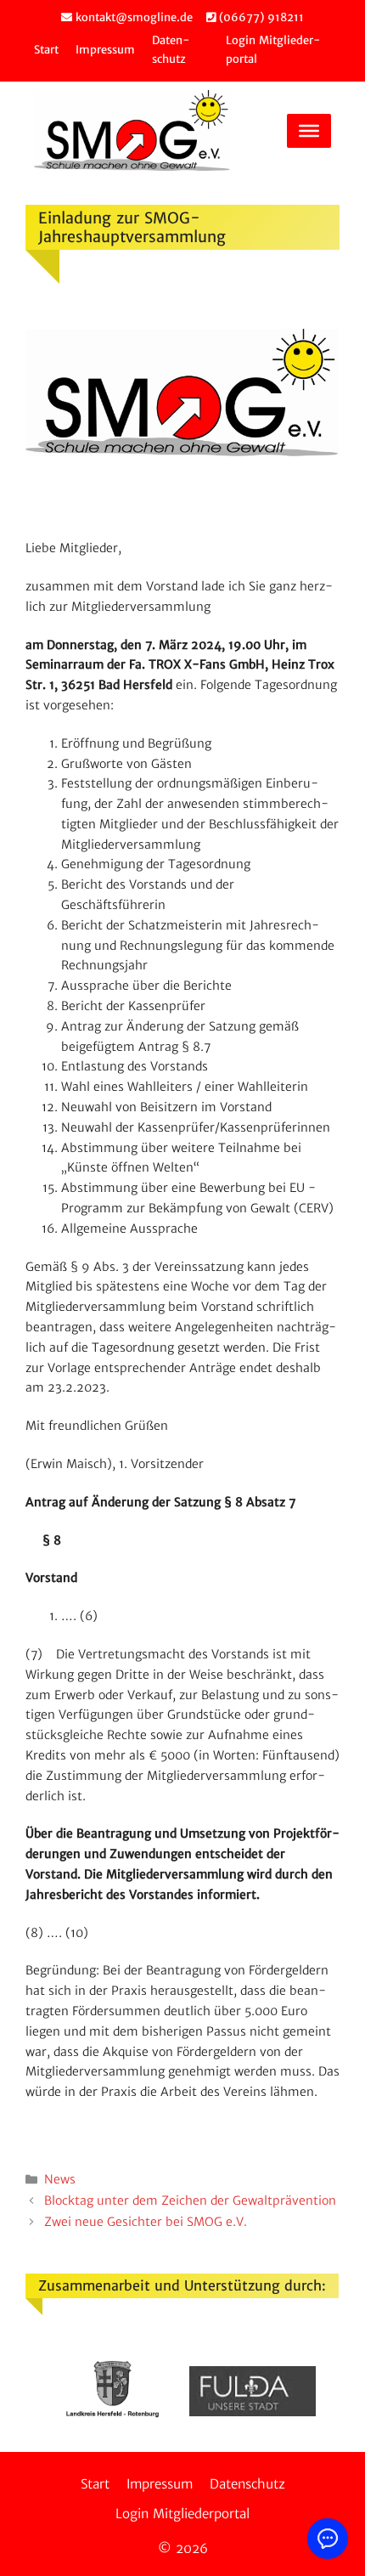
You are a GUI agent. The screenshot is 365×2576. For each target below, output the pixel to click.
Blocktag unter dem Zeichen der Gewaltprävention (190, 2200)
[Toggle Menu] (309, 131)
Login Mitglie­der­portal (182, 2514)
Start (46, 50)
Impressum (105, 50)
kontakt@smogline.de (132, 17)
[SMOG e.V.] (132, 130)
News (60, 2179)
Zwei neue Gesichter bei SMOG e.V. (146, 2222)
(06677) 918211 (260, 17)
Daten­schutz (247, 2484)
